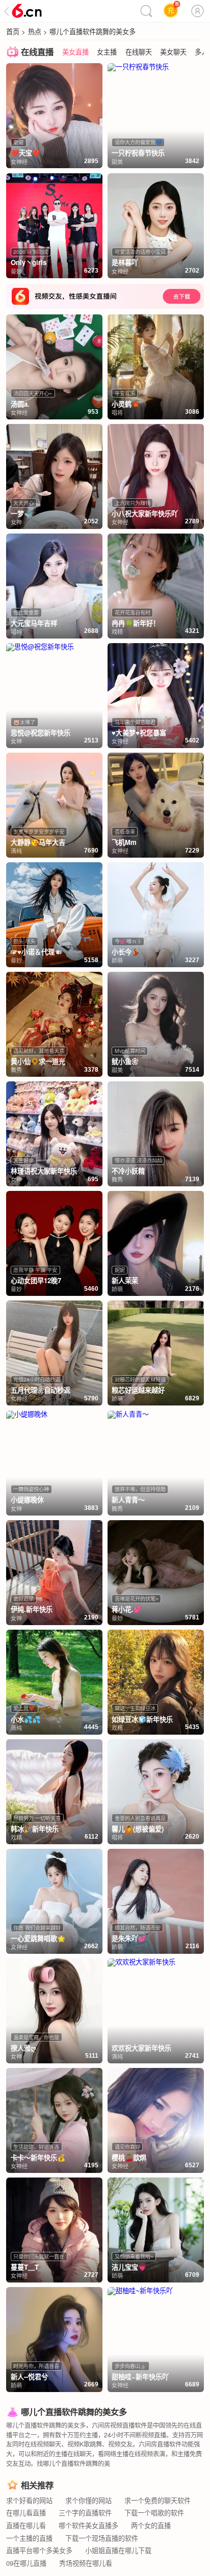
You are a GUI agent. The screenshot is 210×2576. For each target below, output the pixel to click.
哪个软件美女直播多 (88, 2525)
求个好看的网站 (29, 2500)
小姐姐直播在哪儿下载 (118, 2550)
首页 (13, 31)
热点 (35, 31)
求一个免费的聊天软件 (157, 2500)
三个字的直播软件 (85, 2513)
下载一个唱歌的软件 (154, 2513)
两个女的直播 (151, 2525)
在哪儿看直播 (26, 2513)
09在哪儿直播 (26, 2563)
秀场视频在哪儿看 (86, 2563)
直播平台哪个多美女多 (39, 2550)
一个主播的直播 (29, 2538)
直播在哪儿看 (26, 2525)
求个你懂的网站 (88, 2500)
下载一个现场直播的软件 (102, 2538)
